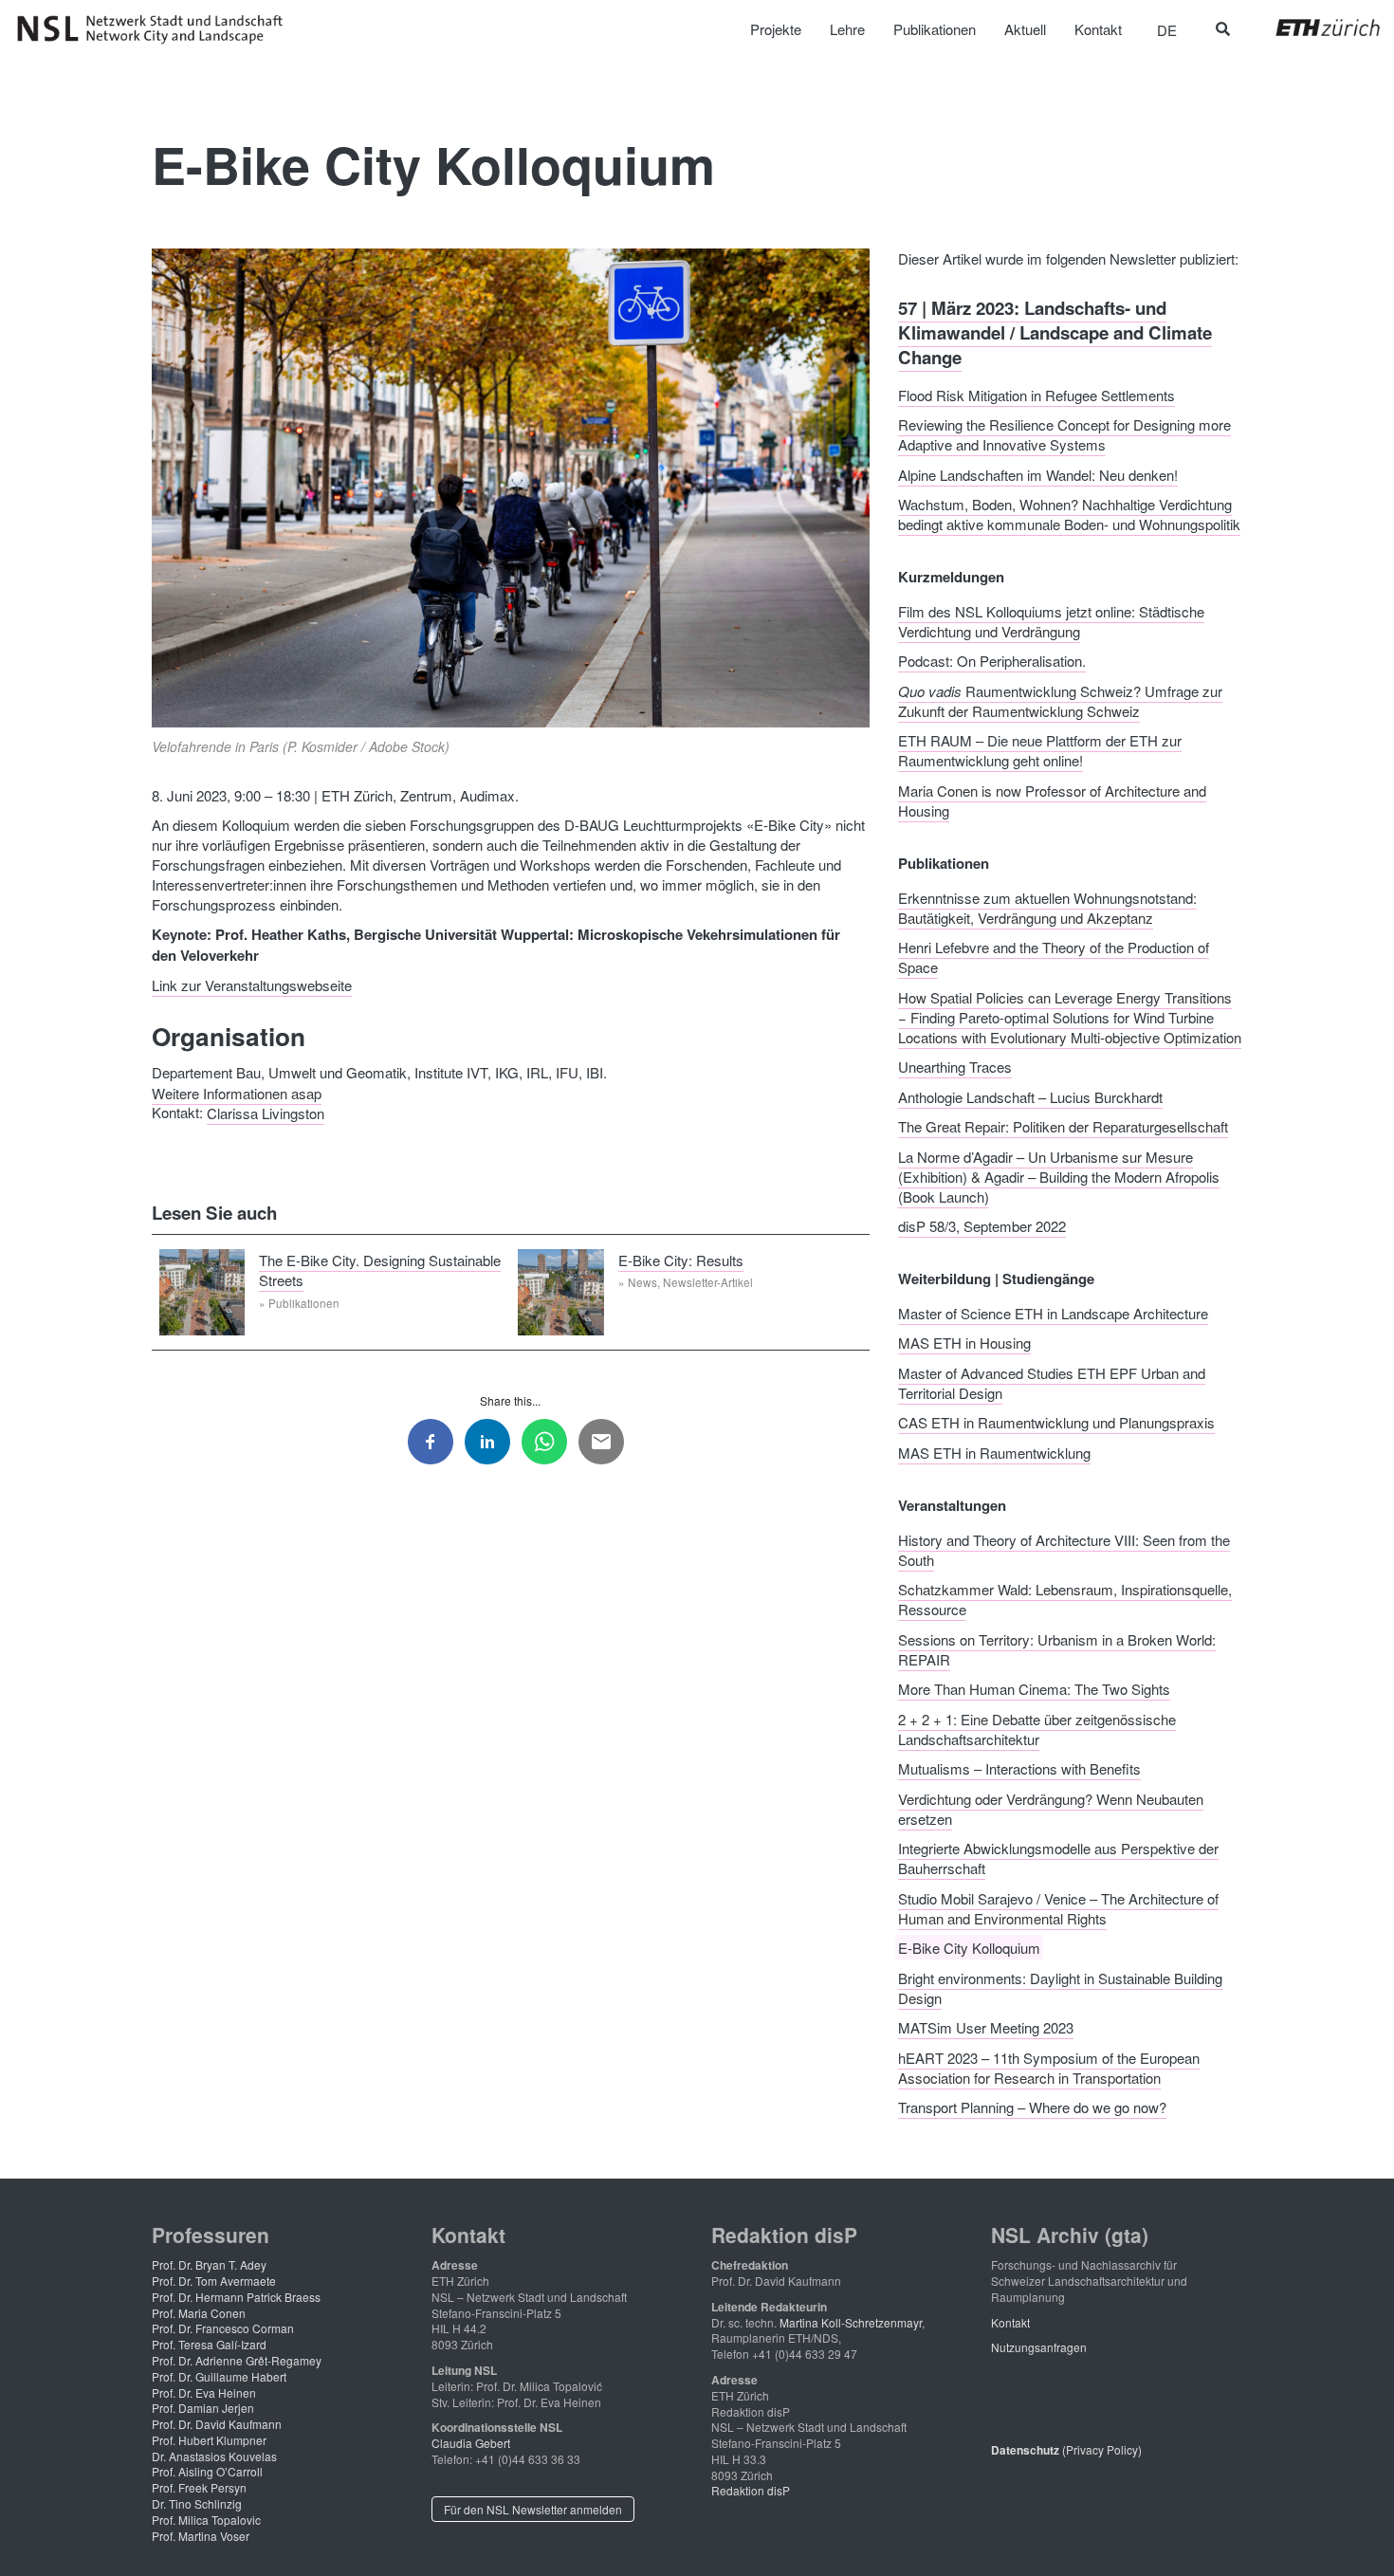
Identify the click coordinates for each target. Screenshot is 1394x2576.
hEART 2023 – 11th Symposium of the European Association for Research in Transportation (1049, 2067)
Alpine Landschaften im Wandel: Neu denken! (1038, 474)
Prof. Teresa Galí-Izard (209, 2344)
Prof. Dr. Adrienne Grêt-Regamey (237, 2360)
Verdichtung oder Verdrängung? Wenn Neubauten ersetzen (1051, 1808)
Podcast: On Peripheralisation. (992, 661)
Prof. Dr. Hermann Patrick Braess (236, 2297)
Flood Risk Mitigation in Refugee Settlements (1036, 394)
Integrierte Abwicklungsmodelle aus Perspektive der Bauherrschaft (1058, 1858)
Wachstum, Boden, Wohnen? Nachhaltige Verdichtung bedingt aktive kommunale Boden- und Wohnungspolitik (1069, 514)
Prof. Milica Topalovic (206, 2520)
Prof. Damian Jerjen (203, 2408)
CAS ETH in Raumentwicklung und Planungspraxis (1056, 1422)
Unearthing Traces (955, 1067)
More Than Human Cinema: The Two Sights (1034, 1689)
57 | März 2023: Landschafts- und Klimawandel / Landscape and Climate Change (1055, 332)
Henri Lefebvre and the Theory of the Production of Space (1054, 957)
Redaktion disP (751, 2490)
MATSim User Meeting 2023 (986, 2027)
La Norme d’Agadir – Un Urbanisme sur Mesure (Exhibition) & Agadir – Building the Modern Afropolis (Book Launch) (1059, 1176)
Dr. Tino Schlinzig (197, 2503)
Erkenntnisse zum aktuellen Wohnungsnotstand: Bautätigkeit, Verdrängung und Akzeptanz (1047, 907)
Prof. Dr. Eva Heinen (204, 2392)
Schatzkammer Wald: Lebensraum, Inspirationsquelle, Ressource (1065, 1599)
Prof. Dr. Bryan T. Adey (209, 2264)
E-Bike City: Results (681, 1259)
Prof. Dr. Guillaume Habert (219, 2376)
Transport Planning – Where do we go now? (1032, 2107)
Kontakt (1010, 2322)
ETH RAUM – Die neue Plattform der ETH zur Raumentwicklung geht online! (1040, 750)
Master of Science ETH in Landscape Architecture (1053, 1312)
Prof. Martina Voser (201, 2536)
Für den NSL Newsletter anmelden (533, 2509)
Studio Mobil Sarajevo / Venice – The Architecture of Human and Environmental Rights (1058, 1907)
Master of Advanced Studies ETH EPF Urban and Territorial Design (1052, 1382)
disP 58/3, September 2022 (982, 1226)
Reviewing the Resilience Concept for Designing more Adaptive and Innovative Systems (1064, 434)
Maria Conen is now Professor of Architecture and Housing (1052, 800)
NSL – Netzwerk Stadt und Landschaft (156, 29)
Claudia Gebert (471, 2443)
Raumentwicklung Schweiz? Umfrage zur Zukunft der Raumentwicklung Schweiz (1060, 700)
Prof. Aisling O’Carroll (207, 2471)
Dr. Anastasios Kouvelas (214, 2456)
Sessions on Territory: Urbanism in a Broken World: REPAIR (1057, 1648)
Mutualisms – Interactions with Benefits (1019, 1768)
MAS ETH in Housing (964, 1343)
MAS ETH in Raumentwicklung (994, 1452)
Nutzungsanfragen (1039, 2347)
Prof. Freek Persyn (199, 2487)
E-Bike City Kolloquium (969, 1948)
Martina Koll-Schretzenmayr (851, 2322)
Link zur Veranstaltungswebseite (252, 985)
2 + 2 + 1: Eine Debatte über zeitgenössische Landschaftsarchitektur (1037, 1728)
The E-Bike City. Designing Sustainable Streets (380, 1269)
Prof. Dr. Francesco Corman (223, 2328)
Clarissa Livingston (266, 1112)
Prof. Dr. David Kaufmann (217, 2424)
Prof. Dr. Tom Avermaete (214, 2281)
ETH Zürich (1313, 28)
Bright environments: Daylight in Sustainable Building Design (1060, 1987)
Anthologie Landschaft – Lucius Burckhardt (1030, 1096)
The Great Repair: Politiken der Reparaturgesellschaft (1063, 1126)
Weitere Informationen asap (237, 1092)
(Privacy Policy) (1066, 2449)
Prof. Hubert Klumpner (209, 2440)
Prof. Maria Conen (199, 2313)
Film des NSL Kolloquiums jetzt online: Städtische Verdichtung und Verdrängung (1051, 620)
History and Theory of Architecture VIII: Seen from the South (1064, 1549)
